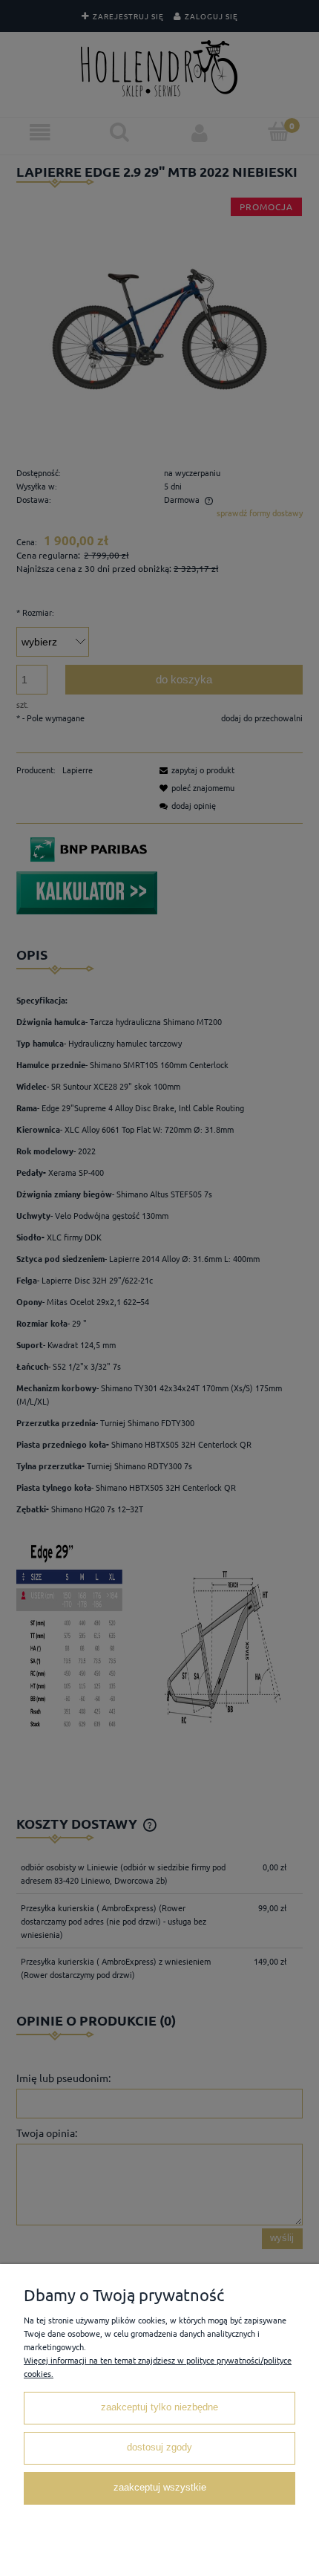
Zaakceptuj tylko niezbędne (159, 2407)
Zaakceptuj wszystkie (160, 2488)
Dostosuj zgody (159, 2447)
